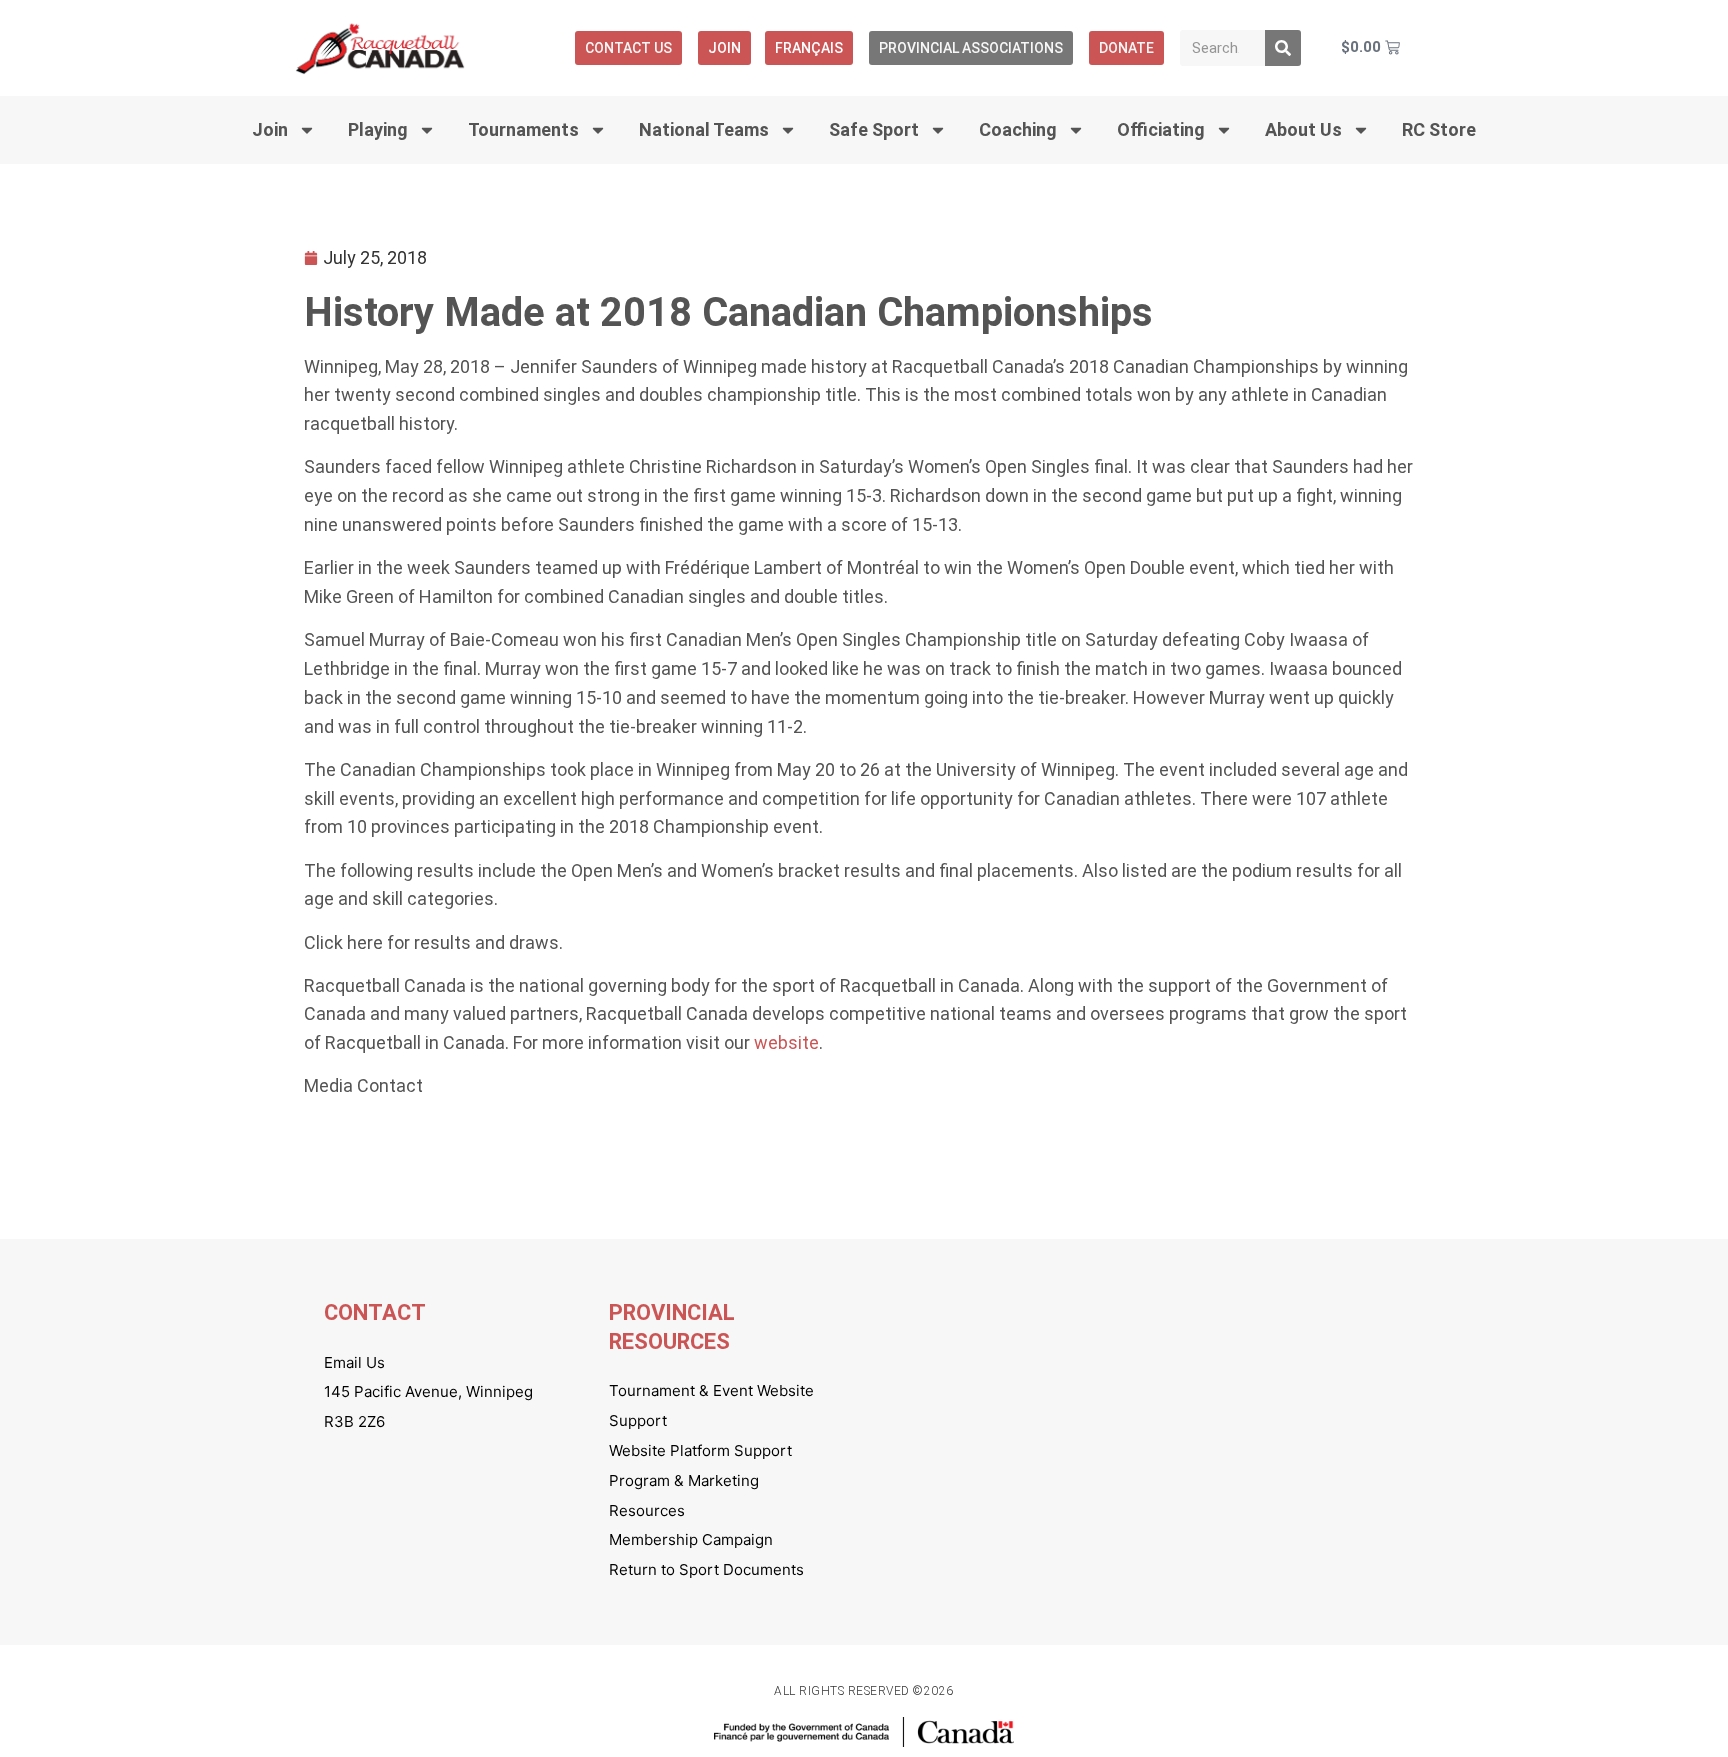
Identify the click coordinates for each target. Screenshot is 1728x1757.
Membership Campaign (691, 1539)
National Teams (704, 129)
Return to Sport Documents (706, 1569)
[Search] (1283, 48)
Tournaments (523, 129)
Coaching (1018, 129)
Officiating (1161, 129)
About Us (1303, 129)
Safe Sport (874, 129)
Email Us (354, 1362)
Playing (378, 129)
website (786, 1042)
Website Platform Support (700, 1450)
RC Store (1439, 129)
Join (724, 48)
